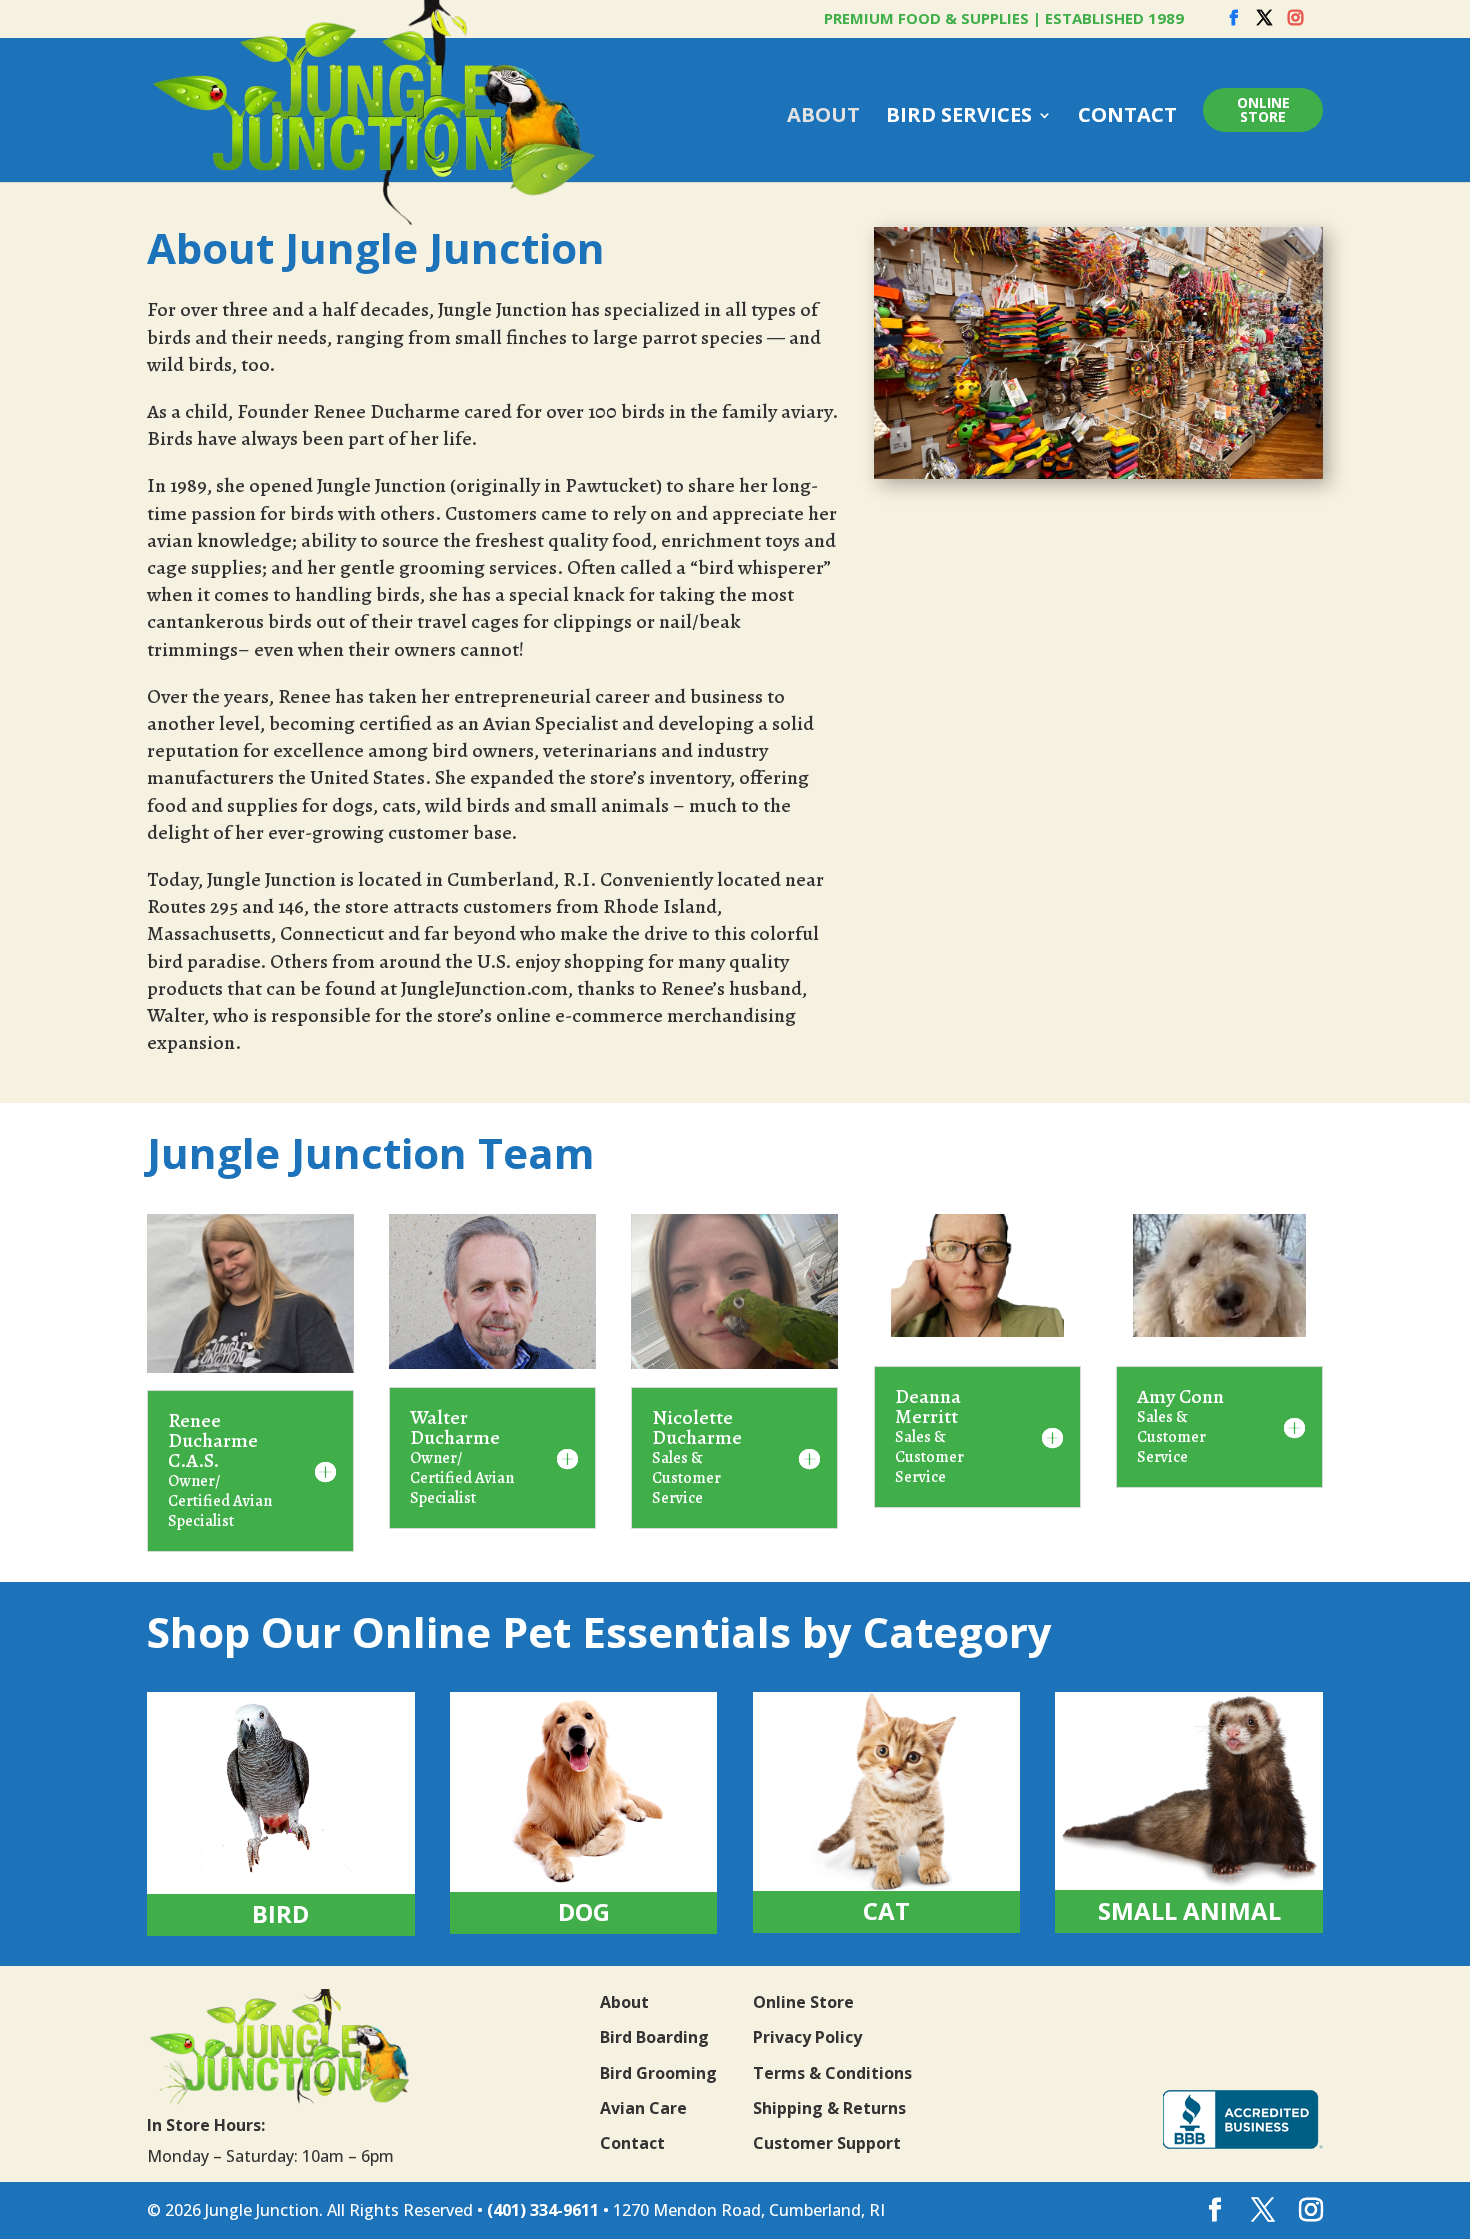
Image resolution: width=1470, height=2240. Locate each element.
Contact (1127, 118)
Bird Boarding (654, 2037)
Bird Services (959, 118)
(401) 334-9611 (543, 2210)
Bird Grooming (658, 2073)
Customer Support (827, 2143)
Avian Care (643, 2108)
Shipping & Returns (829, 2108)
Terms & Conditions (832, 2073)
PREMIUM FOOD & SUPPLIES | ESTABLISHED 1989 (1004, 19)
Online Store (803, 2002)
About (823, 118)
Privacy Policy (807, 2037)
